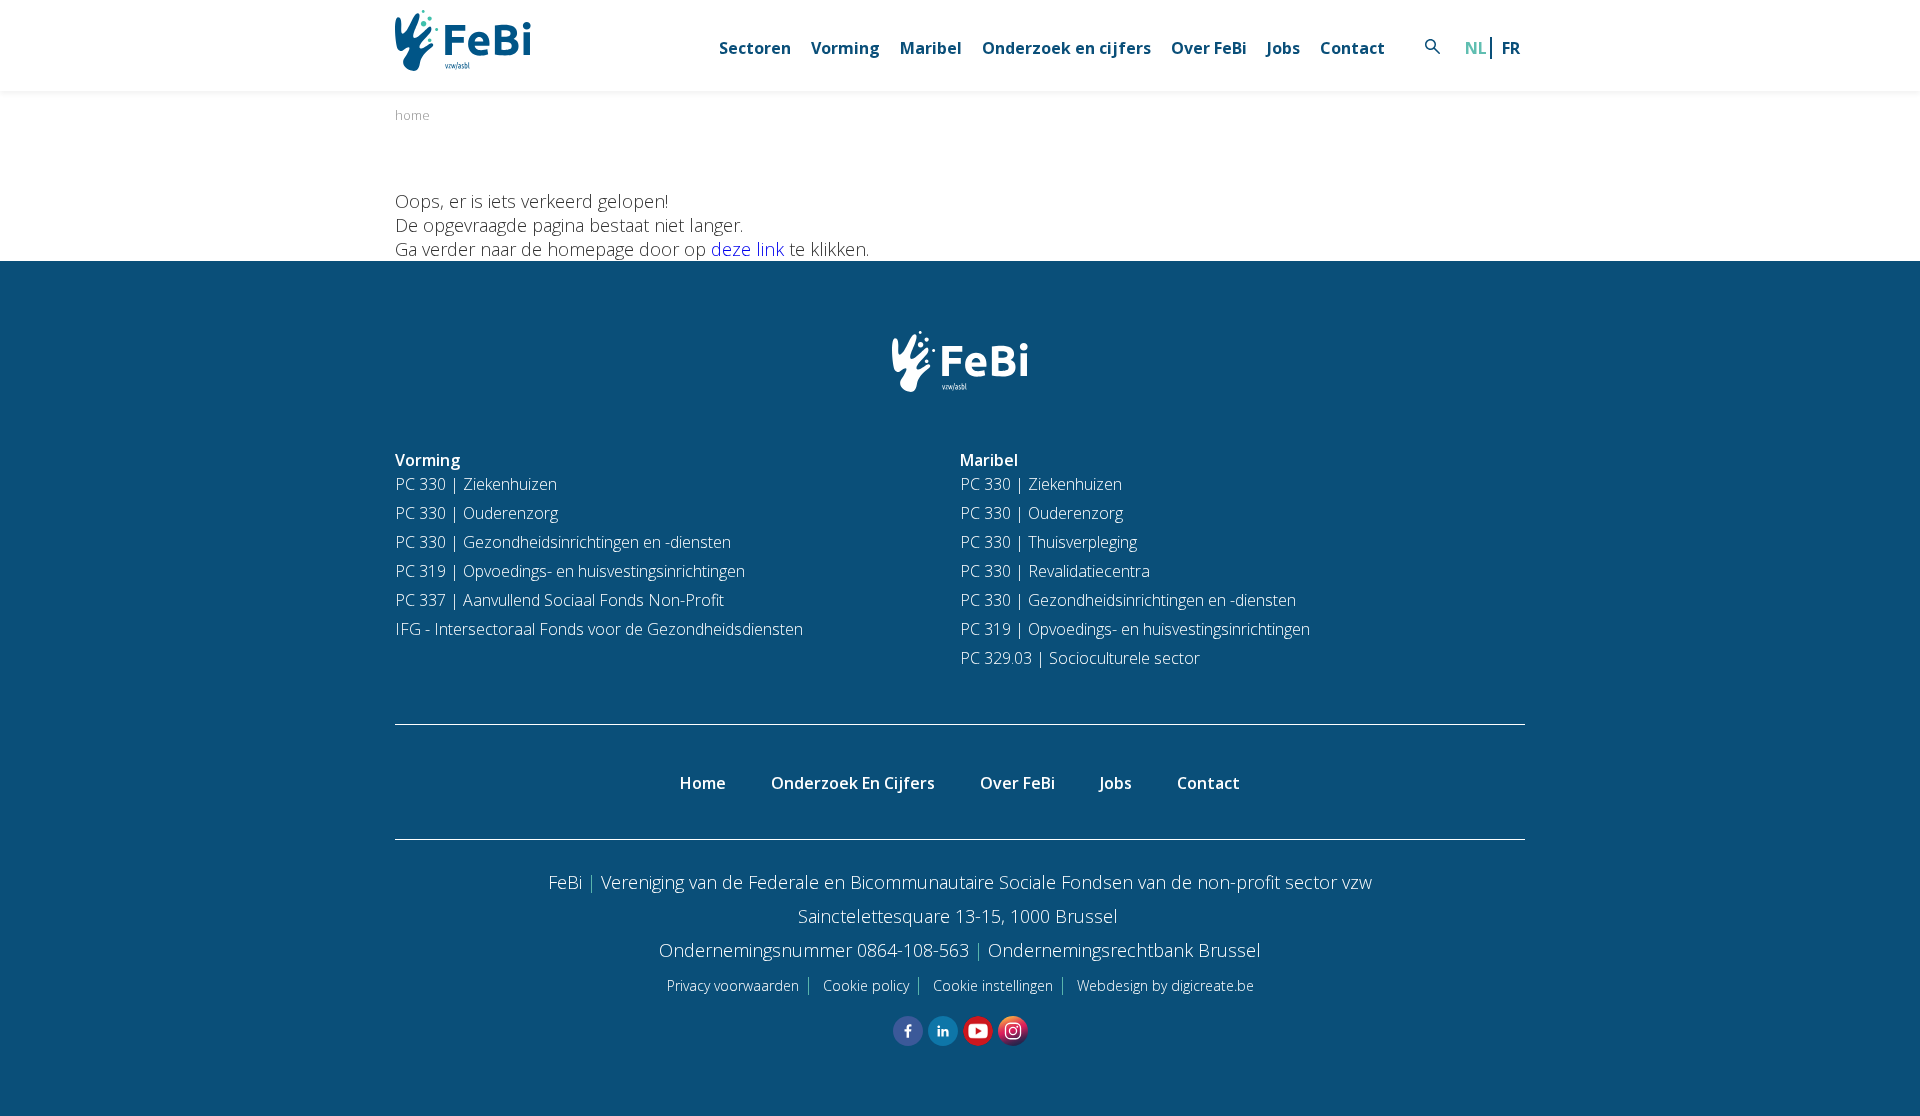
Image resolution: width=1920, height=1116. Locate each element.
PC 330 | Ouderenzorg (476, 513)
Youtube (978, 1031)
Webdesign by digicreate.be (1165, 985)
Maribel (931, 48)
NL (1476, 48)
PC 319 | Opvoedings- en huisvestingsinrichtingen (570, 571)
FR (1511, 48)
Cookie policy (866, 985)
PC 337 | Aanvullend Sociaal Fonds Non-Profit (559, 600)
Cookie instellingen (993, 985)
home (412, 115)
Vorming (845, 48)
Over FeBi (1209, 48)
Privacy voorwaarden (733, 985)
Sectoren (755, 48)
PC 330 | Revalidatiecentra (1055, 571)
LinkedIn (943, 1031)
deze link (747, 249)
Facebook (908, 1031)
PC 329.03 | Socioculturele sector (1080, 658)
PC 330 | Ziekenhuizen (476, 484)
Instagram (1013, 1031)
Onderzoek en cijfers (1066, 48)
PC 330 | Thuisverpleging (1048, 542)
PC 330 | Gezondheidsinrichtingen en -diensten (563, 542)
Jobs (1283, 48)
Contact (1352, 48)
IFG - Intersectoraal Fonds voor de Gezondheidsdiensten (599, 629)
